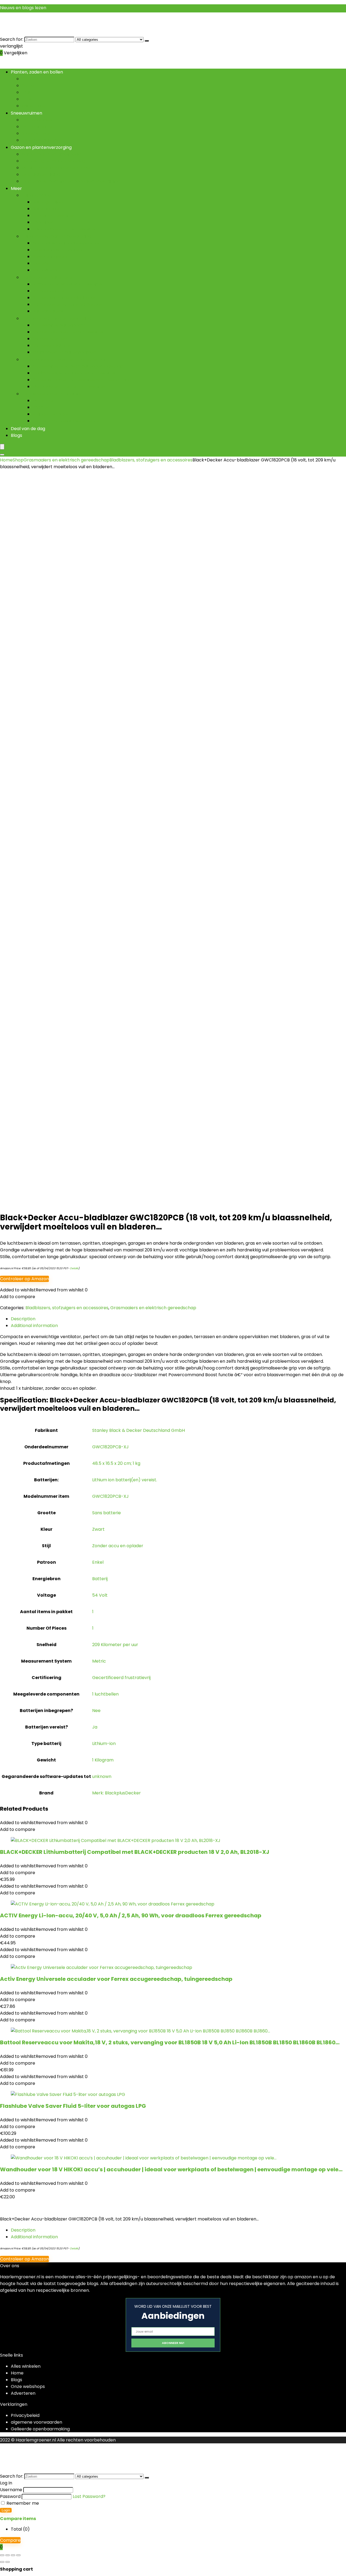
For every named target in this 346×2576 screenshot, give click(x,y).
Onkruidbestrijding (41, 174)
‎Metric (99, 1661)
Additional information (34, 2237)
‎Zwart (98, 1529)
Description (23, 2230)
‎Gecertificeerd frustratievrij (121, 1678)
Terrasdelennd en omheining (52, 394)
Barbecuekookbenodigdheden (65, 298)
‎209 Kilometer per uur (115, 1645)
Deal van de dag (28, 429)
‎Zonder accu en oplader (118, 1546)
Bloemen (31, 79)
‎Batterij (100, 1579)
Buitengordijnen (49, 202)
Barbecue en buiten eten (48, 277)
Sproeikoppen (47, 270)
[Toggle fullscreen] (8, 2555)
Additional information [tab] (34, 1326)
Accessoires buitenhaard (59, 325)
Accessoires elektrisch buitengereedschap (78, 366)
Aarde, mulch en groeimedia (51, 154)
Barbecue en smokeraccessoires (67, 284)
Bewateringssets (50, 257)
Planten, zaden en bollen (37, 72)
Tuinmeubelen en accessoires (64, 229)
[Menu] (2, 447)
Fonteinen (43, 222)
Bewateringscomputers (58, 250)
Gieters (40, 263)
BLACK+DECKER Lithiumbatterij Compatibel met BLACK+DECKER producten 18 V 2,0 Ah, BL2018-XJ (135, 1852)
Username (11, 2490)
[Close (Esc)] (18, 2555)
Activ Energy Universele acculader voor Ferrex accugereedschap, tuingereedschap (116, 1979)
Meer (16, 188)
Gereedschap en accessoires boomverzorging (82, 380)
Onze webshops (28, 2386)
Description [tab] (23, 1319)
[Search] (2, 455)
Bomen (29, 86)
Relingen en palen (51, 414)
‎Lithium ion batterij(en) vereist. (125, 1480)
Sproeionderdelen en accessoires (68, 332)
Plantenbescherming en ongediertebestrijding (71, 181)
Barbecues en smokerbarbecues (67, 304)
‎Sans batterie (107, 1513)
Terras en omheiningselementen (67, 421)
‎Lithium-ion (104, 1743)
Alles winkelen (26, 2366)
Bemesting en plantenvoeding (54, 161)
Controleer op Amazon (24, 1279)
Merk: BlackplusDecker (117, 1793)
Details (74, 1268)
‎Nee (96, 1711)
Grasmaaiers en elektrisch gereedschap (65, 359)
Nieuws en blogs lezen (23, 8)
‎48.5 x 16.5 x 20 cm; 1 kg (116, 1463)
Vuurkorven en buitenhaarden (64, 352)
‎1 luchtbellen (105, 1694)
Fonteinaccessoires (53, 215)
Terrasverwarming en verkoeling (56, 318)
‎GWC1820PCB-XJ (110, 1447)
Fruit (26, 92)
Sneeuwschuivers (40, 140)
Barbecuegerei (48, 291)
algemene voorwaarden (36, 2422)
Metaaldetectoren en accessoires (69, 386)
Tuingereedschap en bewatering (56, 236)
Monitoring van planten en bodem (58, 168)
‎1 (93, 1612)
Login (6, 2510)
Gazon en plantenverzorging (41, 147)
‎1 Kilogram (103, 1760)
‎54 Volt (100, 1595)
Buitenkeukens (48, 311)
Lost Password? (89, 2496)
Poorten (41, 407)
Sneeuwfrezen (37, 133)
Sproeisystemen (50, 339)
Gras (27, 99)
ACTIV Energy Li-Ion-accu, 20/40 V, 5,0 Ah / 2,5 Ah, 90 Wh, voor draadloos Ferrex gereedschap (131, 1915)
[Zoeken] (147, 41)
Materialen (44, 401)
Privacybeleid (25, 2415)
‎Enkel (98, 1562)
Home (6, 460)
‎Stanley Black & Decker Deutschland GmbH (139, 1430)
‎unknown (102, 1776)
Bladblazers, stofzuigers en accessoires (74, 373)
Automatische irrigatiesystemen (67, 243)
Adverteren (23, 2393)
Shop (18, 460)
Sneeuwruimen (26, 113)
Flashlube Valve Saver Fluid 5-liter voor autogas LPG (73, 2106)
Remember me (22, 2503)
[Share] (13, 2555)
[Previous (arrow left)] (2, 2562)
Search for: (12, 39)
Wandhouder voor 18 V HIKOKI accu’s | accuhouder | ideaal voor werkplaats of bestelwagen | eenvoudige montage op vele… (171, 2169)
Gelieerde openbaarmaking (40, 2429)
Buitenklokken (47, 209)
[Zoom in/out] (2, 2555)
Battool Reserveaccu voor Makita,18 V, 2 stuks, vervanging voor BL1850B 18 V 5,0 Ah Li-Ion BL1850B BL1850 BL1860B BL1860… (170, 2042)
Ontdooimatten (38, 127)
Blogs (16, 435)
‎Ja (95, 1727)
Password (10, 2496)
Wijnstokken (34, 106)
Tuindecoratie (36, 195)
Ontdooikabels (37, 120)
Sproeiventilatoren (52, 345)
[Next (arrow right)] (8, 2562)
